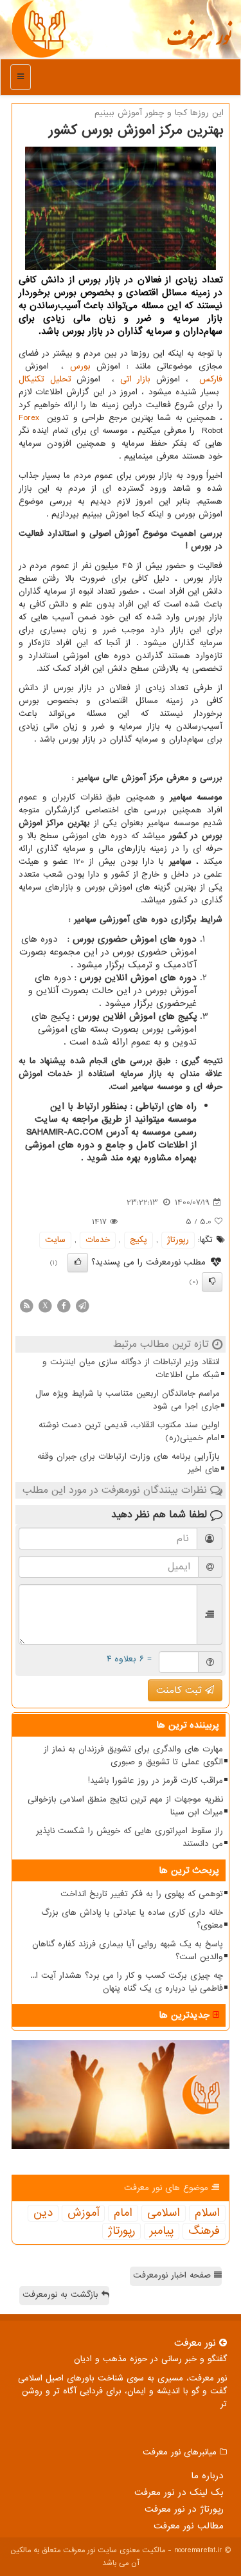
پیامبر (162, 2231)
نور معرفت (199, 42)
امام (123, 2213)
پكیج (138, 1240)
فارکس (211, 379)
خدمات (98, 1240)
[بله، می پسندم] (78, 1263)
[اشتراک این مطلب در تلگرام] (82, 1305)
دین (43, 2213)
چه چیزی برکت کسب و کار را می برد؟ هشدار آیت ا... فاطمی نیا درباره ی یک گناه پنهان (127, 1982)
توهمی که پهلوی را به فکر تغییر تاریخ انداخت (142, 1894)
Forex (29, 418)
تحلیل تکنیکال (45, 379)
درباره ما (207, 2476)
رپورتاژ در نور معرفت (184, 2509)
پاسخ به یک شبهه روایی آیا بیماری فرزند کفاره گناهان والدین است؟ (128, 1950)
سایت (55, 1240)
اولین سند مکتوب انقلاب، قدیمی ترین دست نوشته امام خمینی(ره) (129, 1431)
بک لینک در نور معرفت (179, 2492)
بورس (80, 366)
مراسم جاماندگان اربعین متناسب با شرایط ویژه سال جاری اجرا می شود (128, 1400)
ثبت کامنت (181, 1690)
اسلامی (164, 2213)
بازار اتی (136, 379)
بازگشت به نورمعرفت (62, 2295)
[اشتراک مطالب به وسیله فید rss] (26, 1305)
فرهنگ (204, 2231)
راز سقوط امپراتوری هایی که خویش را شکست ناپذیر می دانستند (129, 1837)
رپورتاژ (178, 1240)
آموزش (83, 2213)
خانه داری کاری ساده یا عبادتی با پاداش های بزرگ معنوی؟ (132, 1919)
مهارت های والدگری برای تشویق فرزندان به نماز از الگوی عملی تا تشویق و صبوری (133, 1756)
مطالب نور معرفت (189, 2526)
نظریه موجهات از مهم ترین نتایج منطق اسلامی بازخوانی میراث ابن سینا (125, 1806)
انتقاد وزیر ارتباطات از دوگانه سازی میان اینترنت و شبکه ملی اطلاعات (131, 1368)
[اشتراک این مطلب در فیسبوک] (64, 1305)
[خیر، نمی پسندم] (212, 1282)
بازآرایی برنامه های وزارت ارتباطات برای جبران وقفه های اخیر (129, 1463)
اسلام (207, 2213)
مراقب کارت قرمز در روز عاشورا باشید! (156, 1781)
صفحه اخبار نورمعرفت (174, 2275)
